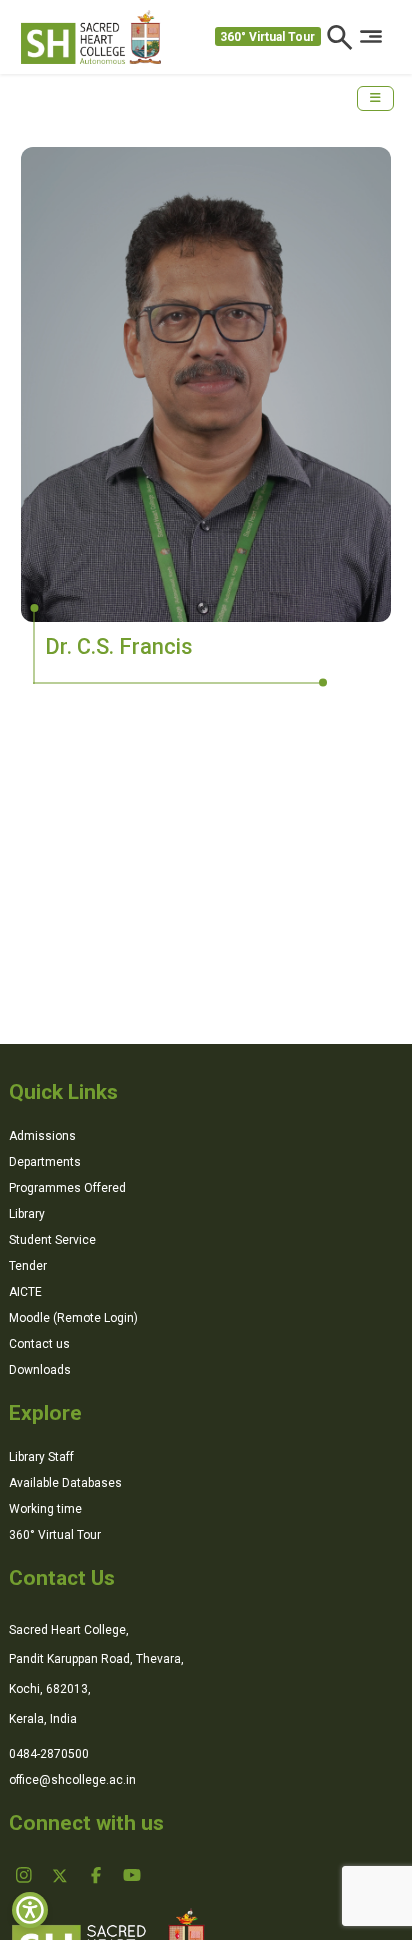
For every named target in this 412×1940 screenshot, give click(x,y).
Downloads (40, 1370)
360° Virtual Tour (267, 37)
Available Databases (65, 1483)
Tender (28, 1266)
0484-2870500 (49, 1754)
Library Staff (41, 1457)
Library (27, 1214)
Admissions (42, 1136)
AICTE (25, 1292)
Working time (45, 1509)
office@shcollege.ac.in (72, 1780)
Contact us (39, 1344)
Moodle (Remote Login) (73, 1318)
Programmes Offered (67, 1188)
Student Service (52, 1240)
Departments (45, 1162)
